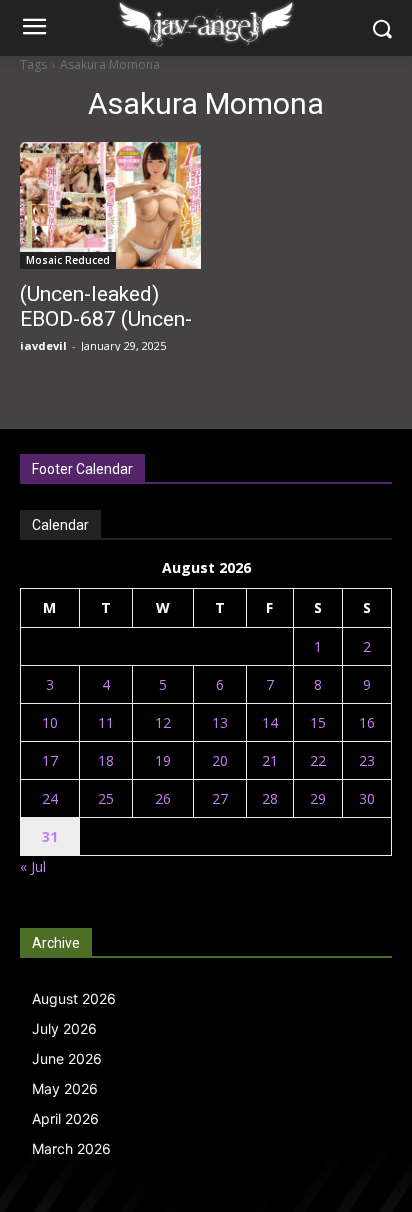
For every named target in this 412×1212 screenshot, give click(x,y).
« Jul (33, 866)
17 (50, 760)
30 (367, 798)
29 (318, 798)
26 (163, 798)
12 (163, 722)
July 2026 (64, 1028)
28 (270, 798)
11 (106, 722)
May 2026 (65, 1088)
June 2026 (67, 1058)
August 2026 (74, 998)
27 (220, 798)
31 (50, 836)
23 (367, 760)
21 (270, 760)
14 (270, 722)
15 (318, 722)
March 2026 (71, 1148)
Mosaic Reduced (68, 260)
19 (163, 760)
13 (220, 722)
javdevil (43, 345)
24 (50, 798)
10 (50, 722)
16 (367, 722)
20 (220, 760)
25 (106, 798)
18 (106, 760)
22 (318, 760)
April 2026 (65, 1118)
